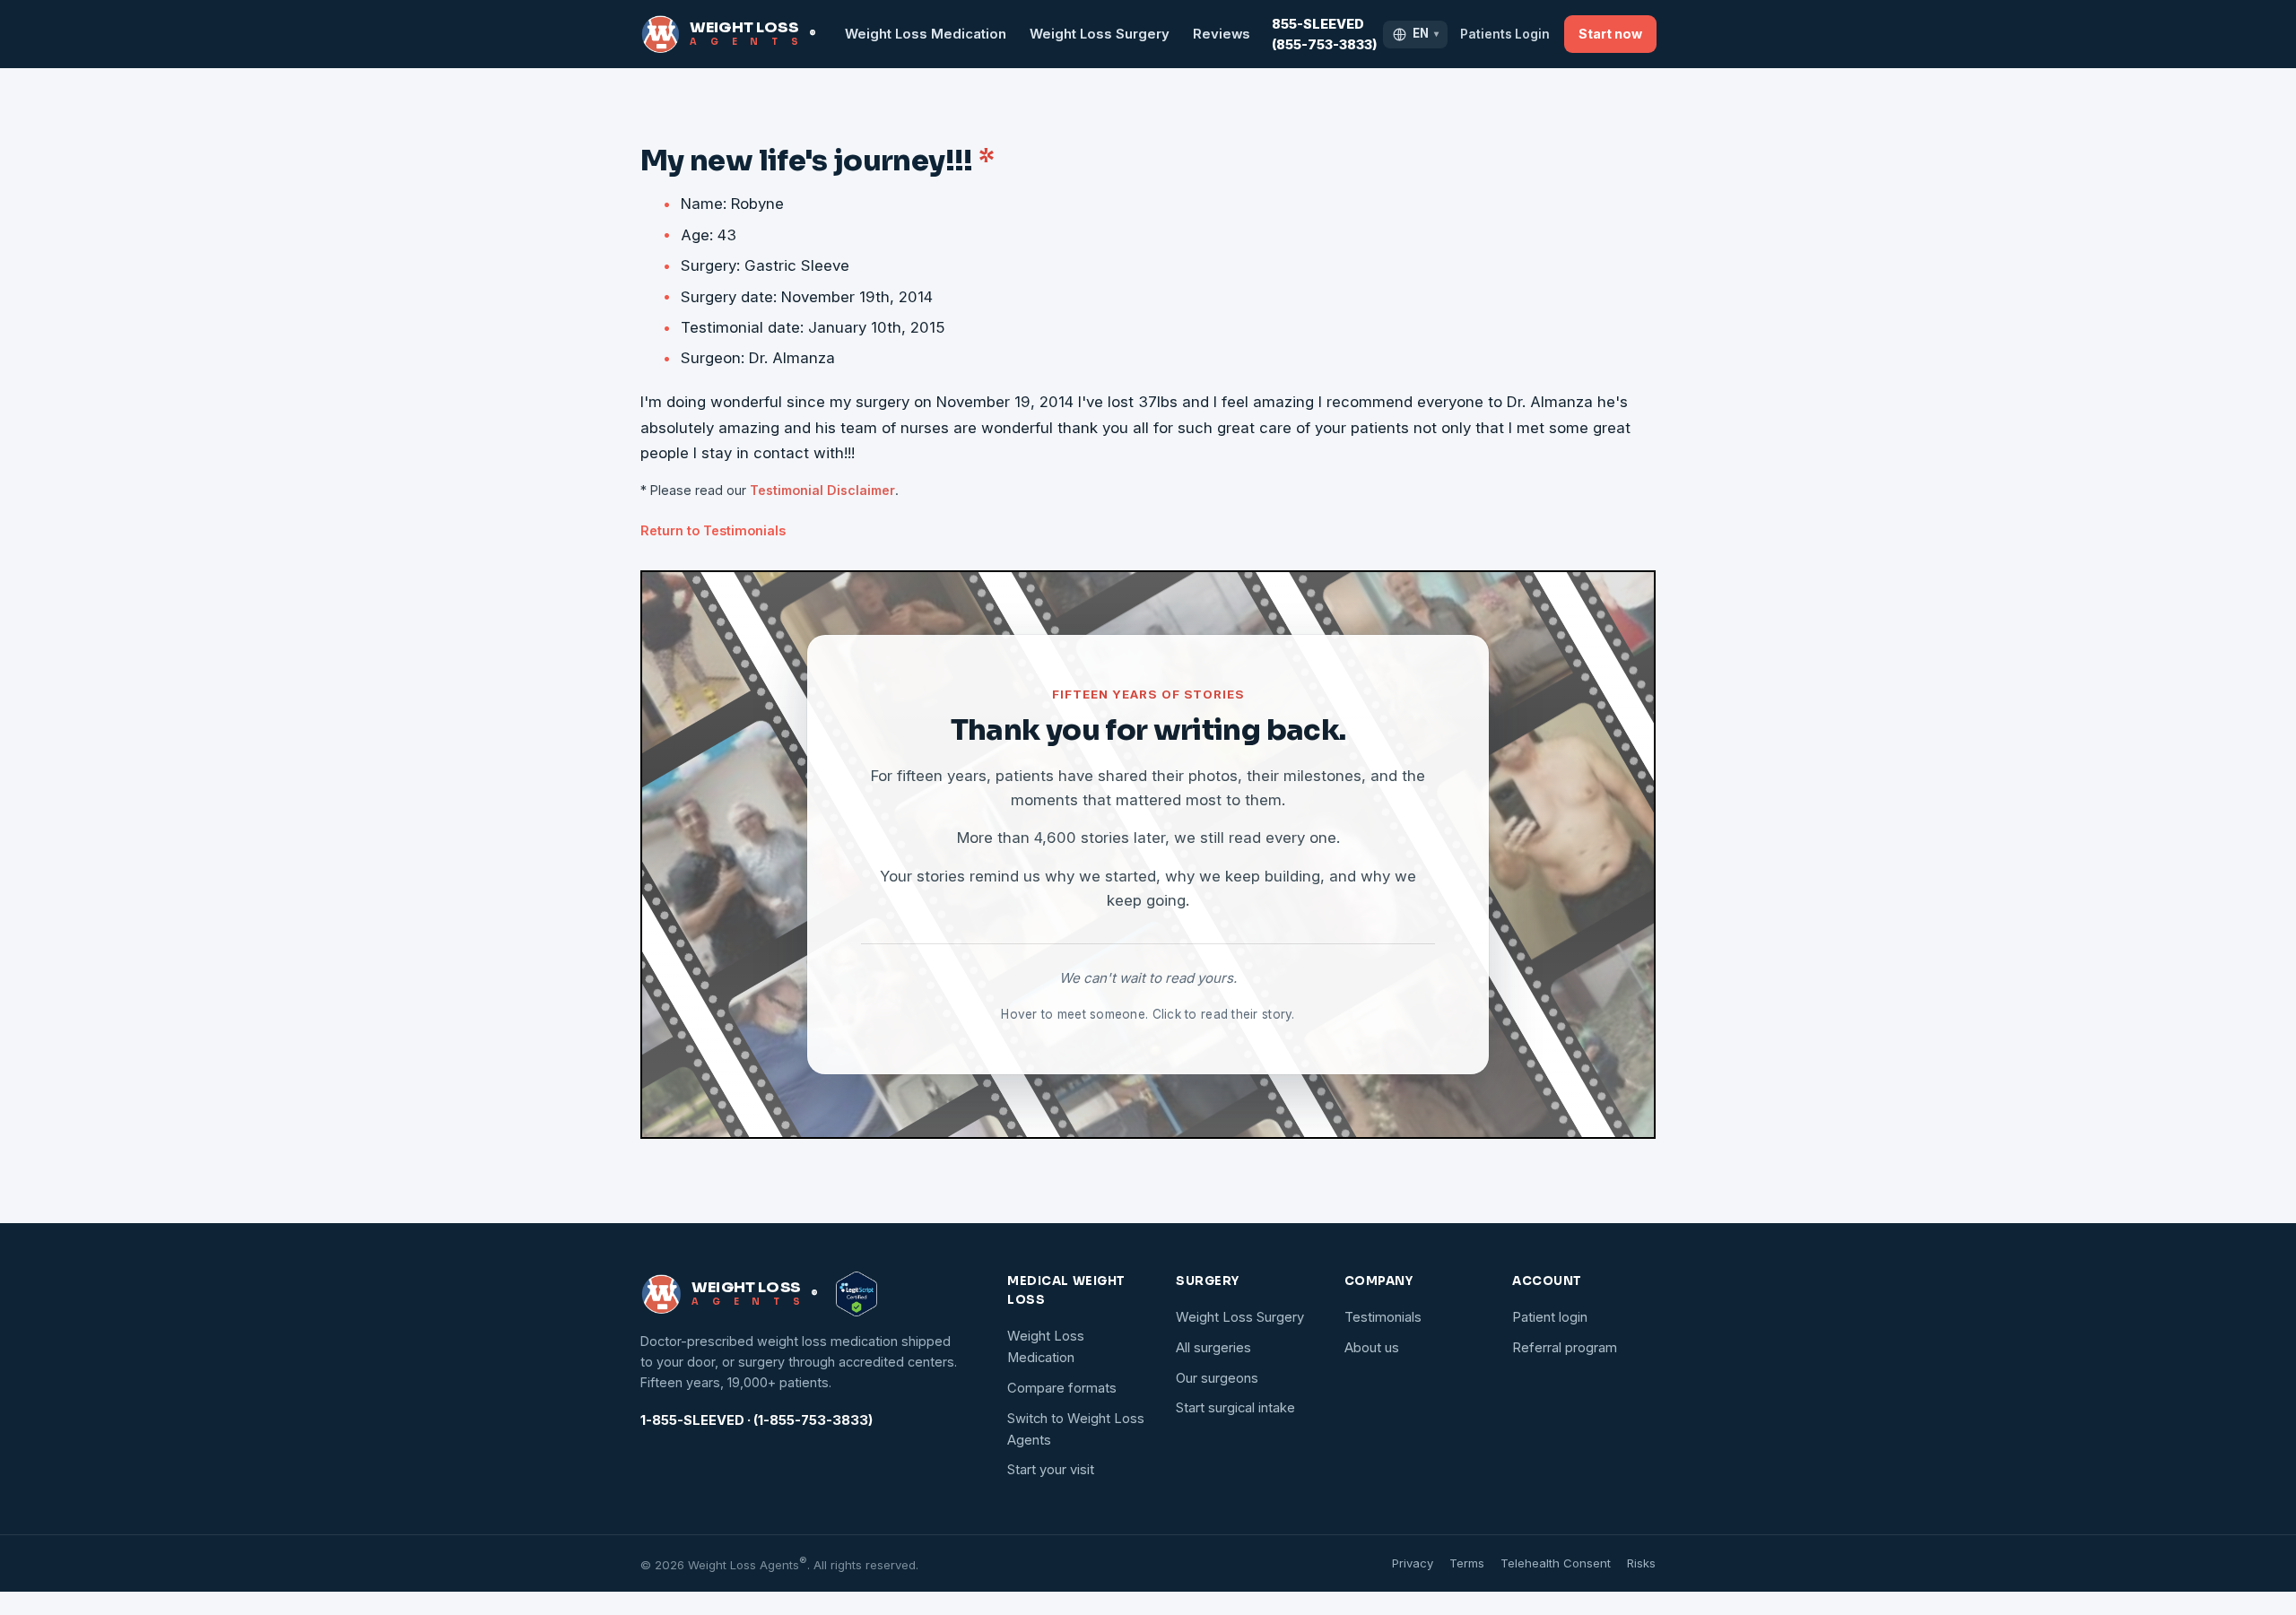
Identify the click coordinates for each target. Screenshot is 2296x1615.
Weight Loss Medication (926, 34)
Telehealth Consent (1556, 1563)
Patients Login (1505, 34)
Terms (1467, 1563)
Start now (1610, 34)
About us (1372, 1348)
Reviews (1222, 34)
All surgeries (1213, 1348)
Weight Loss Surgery (1100, 34)
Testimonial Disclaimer (822, 490)
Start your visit (1051, 1470)
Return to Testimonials (713, 530)
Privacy (1413, 1563)
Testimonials (1383, 1317)
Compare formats (1062, 1388)
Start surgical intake (1235, 1408)
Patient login (1550, 1317)
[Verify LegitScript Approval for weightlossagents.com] (857, 1294)
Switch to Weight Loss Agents (1076, 1429)
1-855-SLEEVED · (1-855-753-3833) (757, 1420)
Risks (1641, 1563)
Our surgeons (1217, 1378)
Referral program (1565, 1348)
